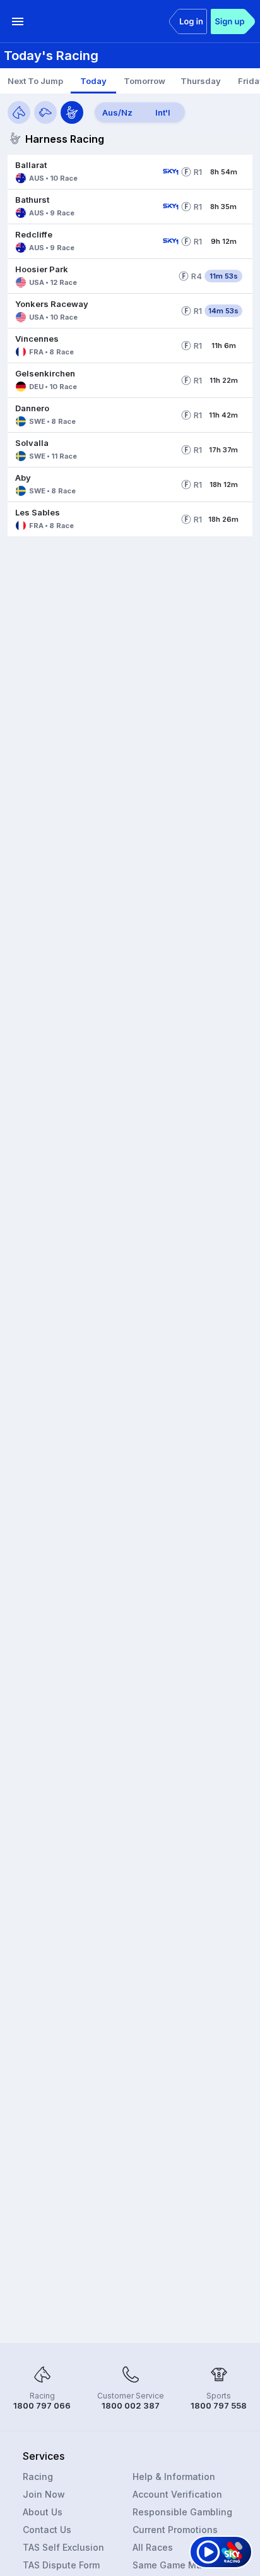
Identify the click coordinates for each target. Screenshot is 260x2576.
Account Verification (177, 2494)
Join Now (44, 2494)
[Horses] (19, 112)
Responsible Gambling (182, 2512)
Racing (38, 2477)
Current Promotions (175, 2530)
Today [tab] (93, 81)
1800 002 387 (131, 2405)
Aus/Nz (117, 112)
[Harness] (72, 112)
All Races (153, 2547)
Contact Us (47, 2530)
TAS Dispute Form (61, 2565)
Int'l (163, 112)
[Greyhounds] (45, 112)
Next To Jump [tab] (35, 81)
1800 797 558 (219, 2405)
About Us (43, 2512)
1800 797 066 (42, 2405)
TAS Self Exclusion (63, 2547)
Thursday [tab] (201, 81)
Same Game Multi (171, 2565)
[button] (83, 172)
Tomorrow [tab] (145, 81)
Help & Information (174, 2477)
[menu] (18, 21)
